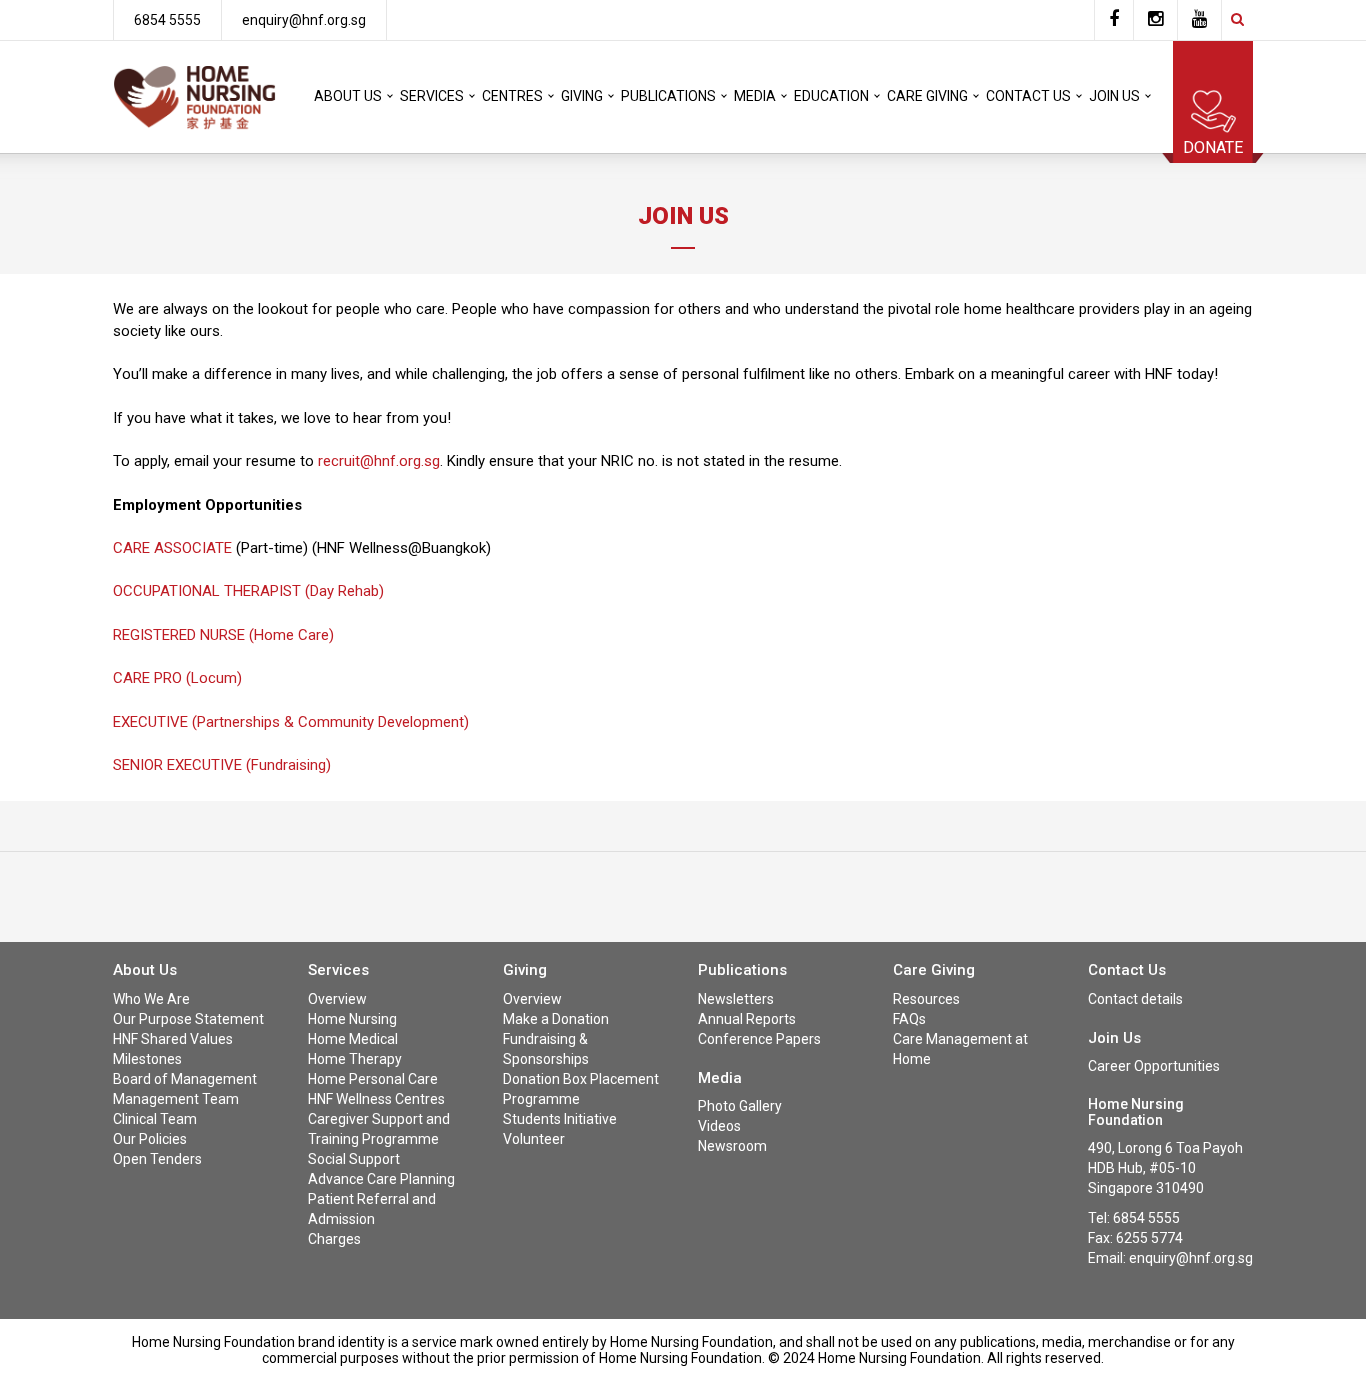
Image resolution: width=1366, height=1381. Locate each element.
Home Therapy (355, 1059)
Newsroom (732, 1146)
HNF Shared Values (173, 1039)
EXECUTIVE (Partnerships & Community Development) (291, 722)
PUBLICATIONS (668, 96)
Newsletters (736, 999)
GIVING (582, 96)
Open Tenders (157, 1159)
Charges (334, 1239)
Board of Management (185, 1079)
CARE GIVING (927, 96)
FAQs (909, 1019)
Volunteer (534, 1139)
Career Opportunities (1154, 1066)
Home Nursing (352, 1019)
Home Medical (353, 1039)
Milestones (147, 1059)
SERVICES (432, 96)
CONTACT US (1028, 96)
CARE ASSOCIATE (172, 548)
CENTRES (512, 96)
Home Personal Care (373, 1079)
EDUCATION (831, 96)
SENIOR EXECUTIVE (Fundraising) (222, 765)
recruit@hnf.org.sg (379, 461)
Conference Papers (759, 1039)
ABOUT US (348, 96)
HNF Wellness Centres (376, 1099)
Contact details (1135, 999)
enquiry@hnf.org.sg (304, 20)
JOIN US (1114, 96)
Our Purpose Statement (188, 1019)
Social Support (354, 1159)
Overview (337, 999)
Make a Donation (556, 1019)
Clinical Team (155, 1119)
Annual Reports (747, 1019)
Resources (926, 999)
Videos (719, 1126)
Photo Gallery (740, 1106)
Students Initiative (560, 1119)
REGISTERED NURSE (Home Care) (223, 635)
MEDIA (755, 96)
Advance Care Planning (381, 1179)
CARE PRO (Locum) (177, 678)
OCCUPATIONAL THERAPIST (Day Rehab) (248, 591)
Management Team (176, 1099)
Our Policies (150, 1139)
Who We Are (151, 999)
